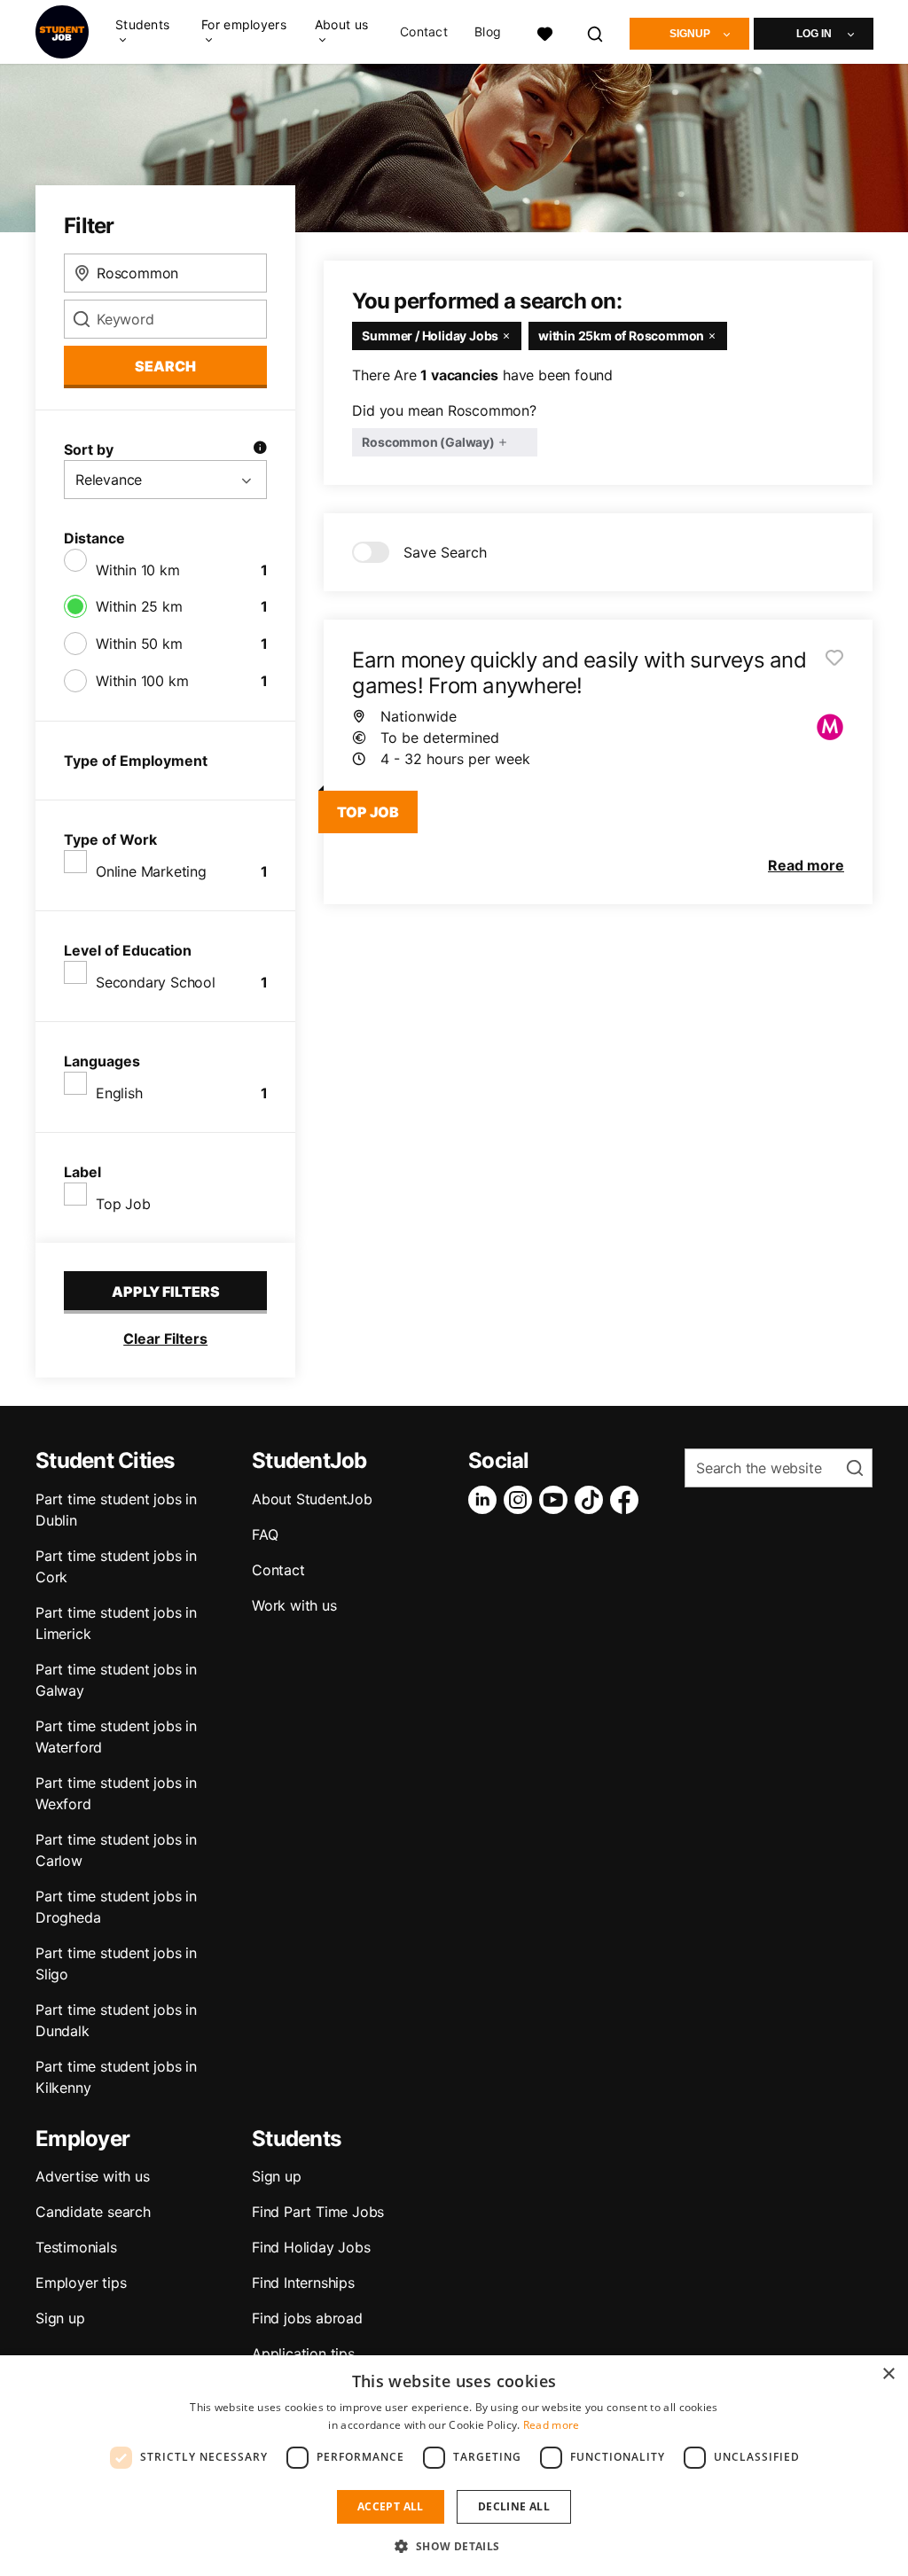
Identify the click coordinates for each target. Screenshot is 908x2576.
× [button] (888, 2374)
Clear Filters (165, 1339)
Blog (488, 32)
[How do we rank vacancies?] (260, 449)
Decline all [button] (514, 2506)
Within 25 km (139, 606)
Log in (814, 34)
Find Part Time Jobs (318, 2212)
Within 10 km (138, 570)
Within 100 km (142, 681)
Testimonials (76, 2247)
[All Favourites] (544, 31)
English (119, 1093)
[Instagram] (521, 1500)
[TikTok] (592, 1500)
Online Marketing (151, 871)
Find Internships (303, 2283)
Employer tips (81, 2283)
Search (165, 366)
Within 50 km (139, 644)
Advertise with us (93, 2176)
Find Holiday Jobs (311, 2247)
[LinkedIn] (486, 1500)
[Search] (596, 31)
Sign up (60, 2318)
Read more (552, 2425)
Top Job (123, 1204)
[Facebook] (628, 1500)
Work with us (294, 1605)
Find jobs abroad (307, 2318)
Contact (424, 32)
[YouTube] (557, 1500)
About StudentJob (312, 1499)
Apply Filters (166, 1292)
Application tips (303, 2354)
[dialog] (454, 2466)
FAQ (265, 1534)
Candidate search (93, 2212)
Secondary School (156, 982)
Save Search (445, 552)
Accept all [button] (391, 2506)
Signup (690, 34)
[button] (454, 2546)
